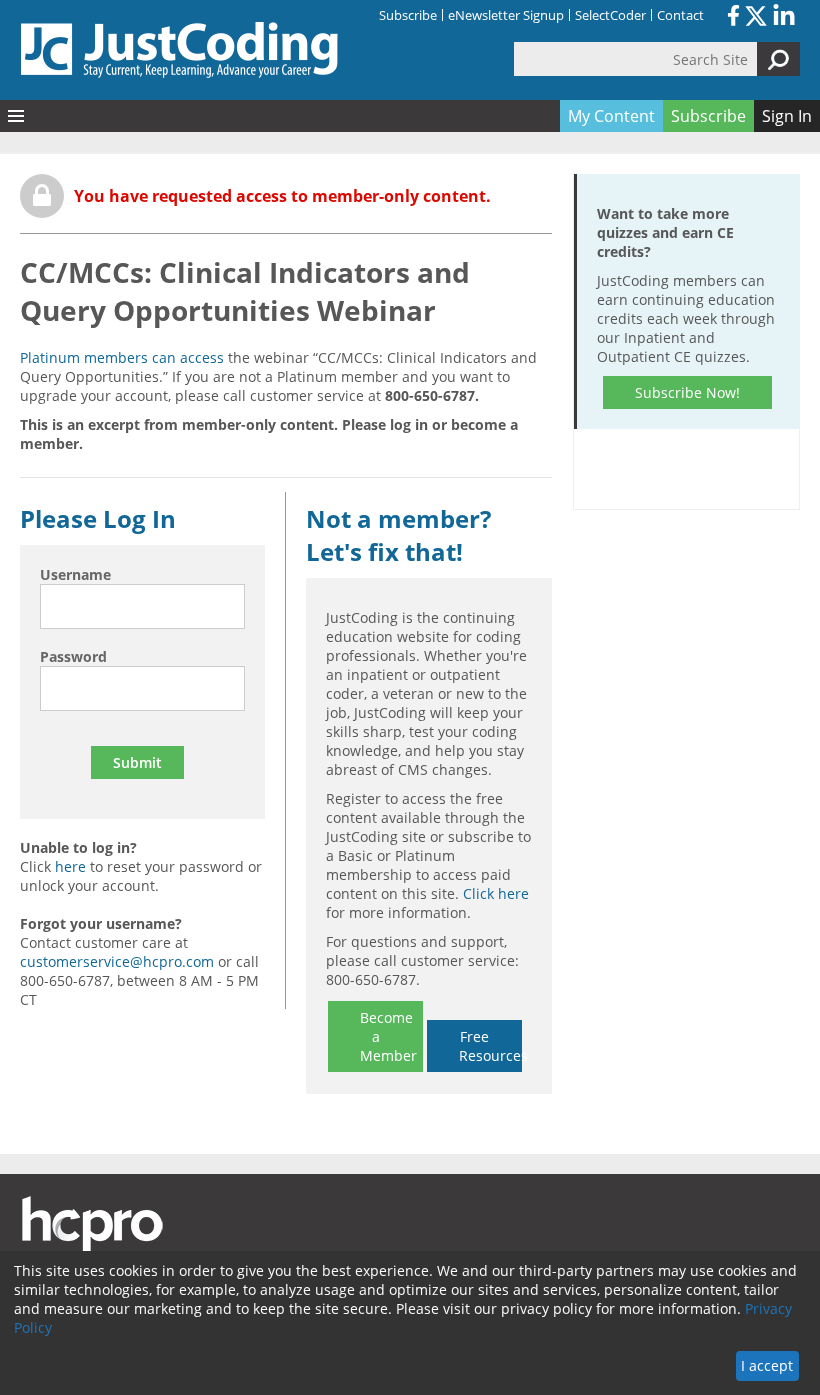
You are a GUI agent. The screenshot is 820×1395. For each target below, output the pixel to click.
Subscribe (408, 15)
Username (75, 574)
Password (73, 656)
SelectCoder (610, 15)
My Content (611, 116)
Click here (496, 893)
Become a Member (388, 1036)
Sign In (787, 116)
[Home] (180, 50)
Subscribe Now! (687, 392)
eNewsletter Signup (506, 15)
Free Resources (490, 1046)
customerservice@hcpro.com (117, 961)
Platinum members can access (122, 357)
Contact (680, 15)
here (70, 866)
